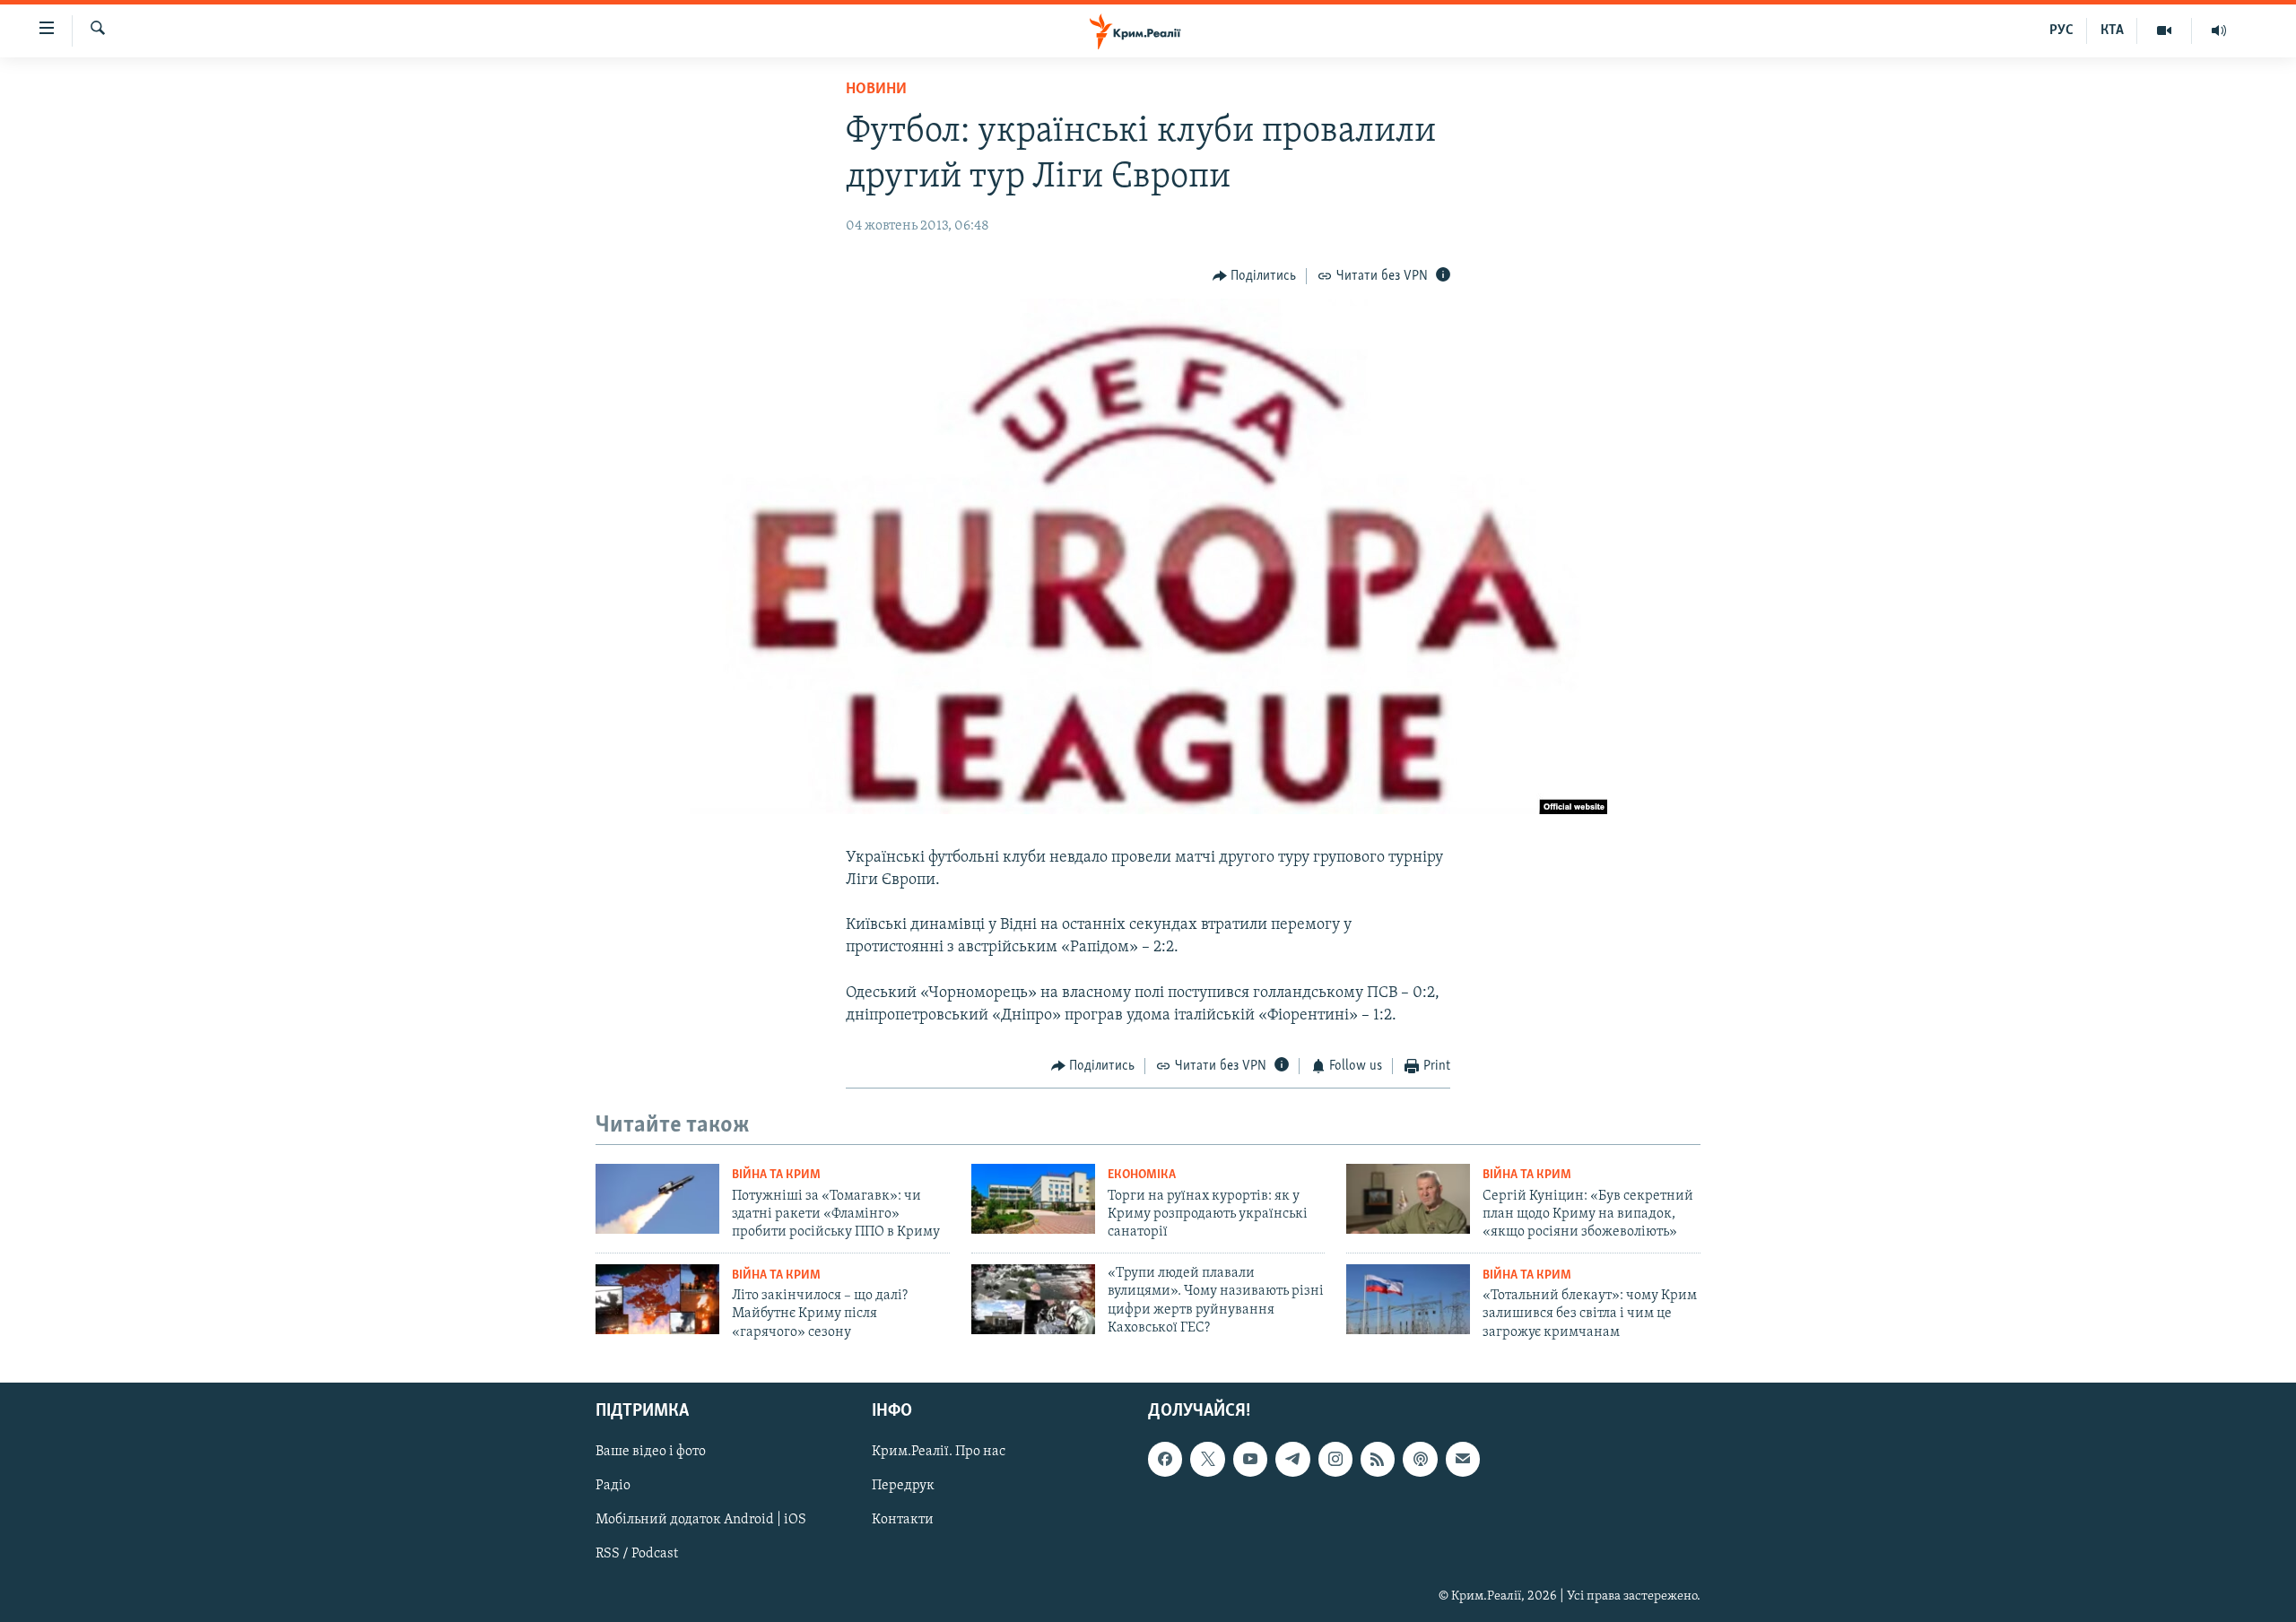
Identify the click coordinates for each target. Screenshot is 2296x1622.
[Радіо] (2219, 30)
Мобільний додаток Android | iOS (701, 1521)
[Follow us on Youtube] (1250, 1460)
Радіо (613, 1487)
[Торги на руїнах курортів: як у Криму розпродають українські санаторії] (1033, 1199)
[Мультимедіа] (2165, 30)
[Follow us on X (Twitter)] (1207, 1460)
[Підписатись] (1463, 1460)
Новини (876, 90)
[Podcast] (1420, 1460)
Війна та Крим (776, 1175)
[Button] (1255, 276)
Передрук (903, 1487)
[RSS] (1378, 1460)
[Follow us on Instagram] (1335, 1460)
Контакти (903, 1521)
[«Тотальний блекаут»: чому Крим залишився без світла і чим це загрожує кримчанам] (1408, 1299)
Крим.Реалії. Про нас (939, 1453)
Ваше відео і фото (651, 1453)
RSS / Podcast (637, 1555)
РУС (2061, 30)
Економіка (1142, 1175)
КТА (2112, 30)
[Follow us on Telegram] (1292, 1460)
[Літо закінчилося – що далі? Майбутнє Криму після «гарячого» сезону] (657, 1299)
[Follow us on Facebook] (1165, 1460)
